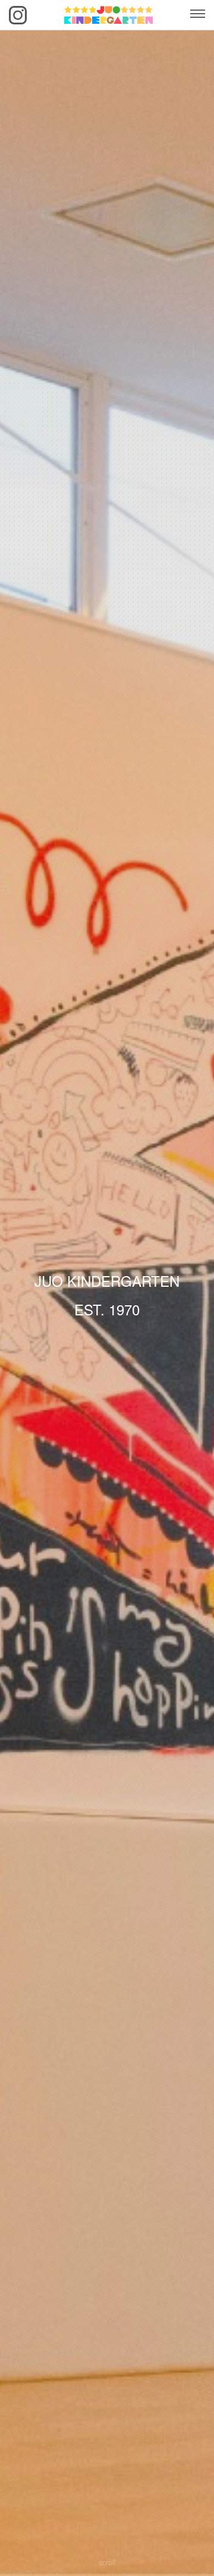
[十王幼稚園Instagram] (18, 15)
